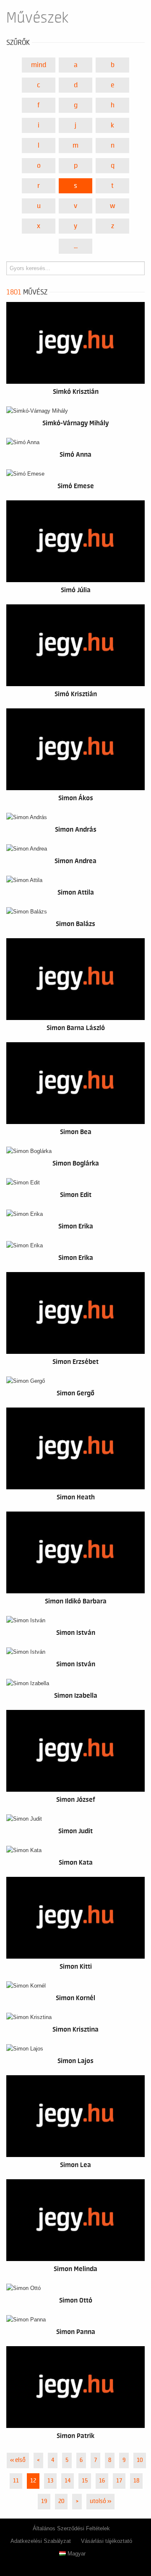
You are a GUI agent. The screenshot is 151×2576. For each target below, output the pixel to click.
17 (119, 2481)
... (76, 246)
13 (50, 2481)
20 (61, 2501)
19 (44, 2501)
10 (140, 2460)
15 (85, 2481)
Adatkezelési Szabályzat (41, 2541)
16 (102, 2481)
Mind (39, 65)
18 (136, 2481)
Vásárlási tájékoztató (107, 2541)
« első (18, 2460)
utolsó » (100, 2501)
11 (16, 2481)
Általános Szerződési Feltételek (71, 2528)
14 (68, 2481)
